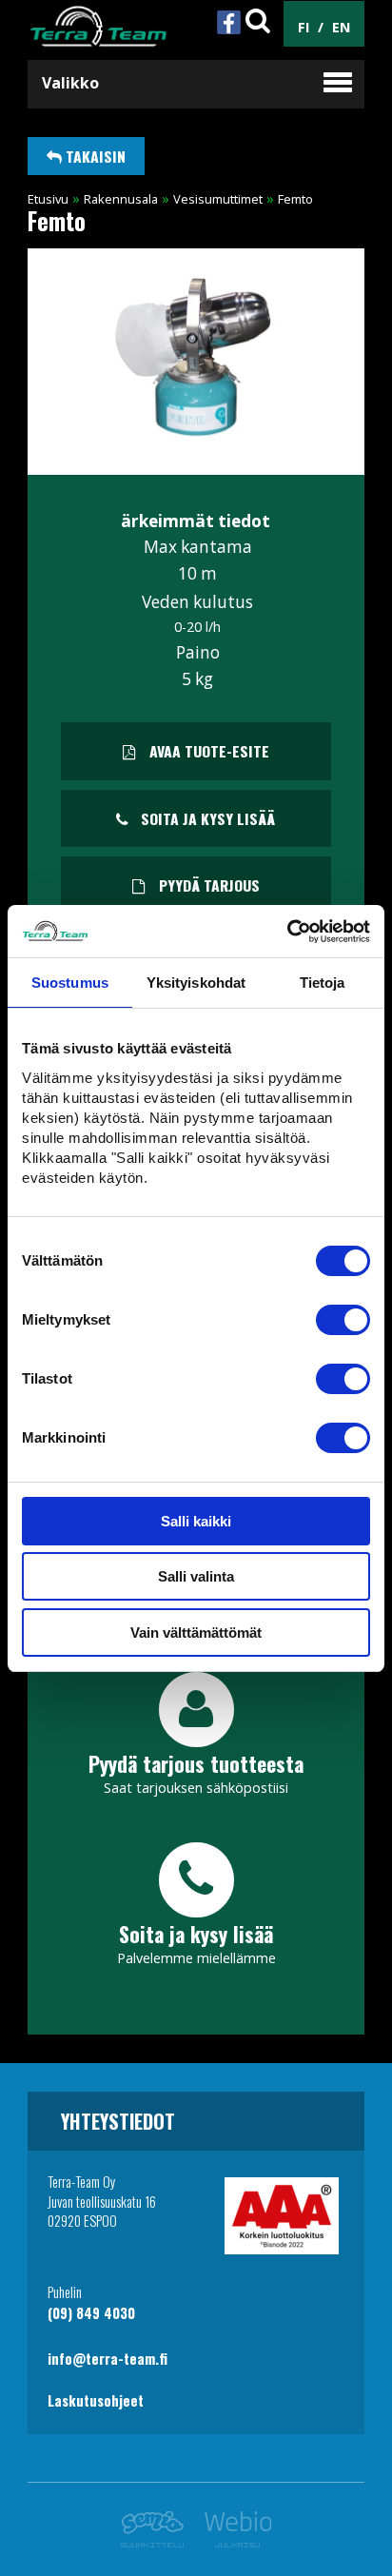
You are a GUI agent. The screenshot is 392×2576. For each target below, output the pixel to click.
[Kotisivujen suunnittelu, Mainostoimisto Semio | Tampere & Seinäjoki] (157, 2542)
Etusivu (48, 199)
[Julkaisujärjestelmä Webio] (233, 2542)
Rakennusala (121, 199)
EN (341, 27)
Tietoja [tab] (323, 983)
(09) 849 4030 (91, 2313)
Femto (295, 199)
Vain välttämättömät (196, 1632)
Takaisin (94, 156)
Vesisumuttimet (218, 199)
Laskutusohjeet (96, 2400)
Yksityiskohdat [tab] (196, 983)
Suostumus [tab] (70, 983)
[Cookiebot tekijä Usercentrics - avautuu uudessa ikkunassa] (287, 932)
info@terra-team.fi (108, 2359)
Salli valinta (196, 1576)
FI (304, 27)
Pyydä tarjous (207, 885)
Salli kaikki (196, 1521)
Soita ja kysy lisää (206, 818)
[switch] (343, 1320)
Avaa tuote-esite (207, 751)
